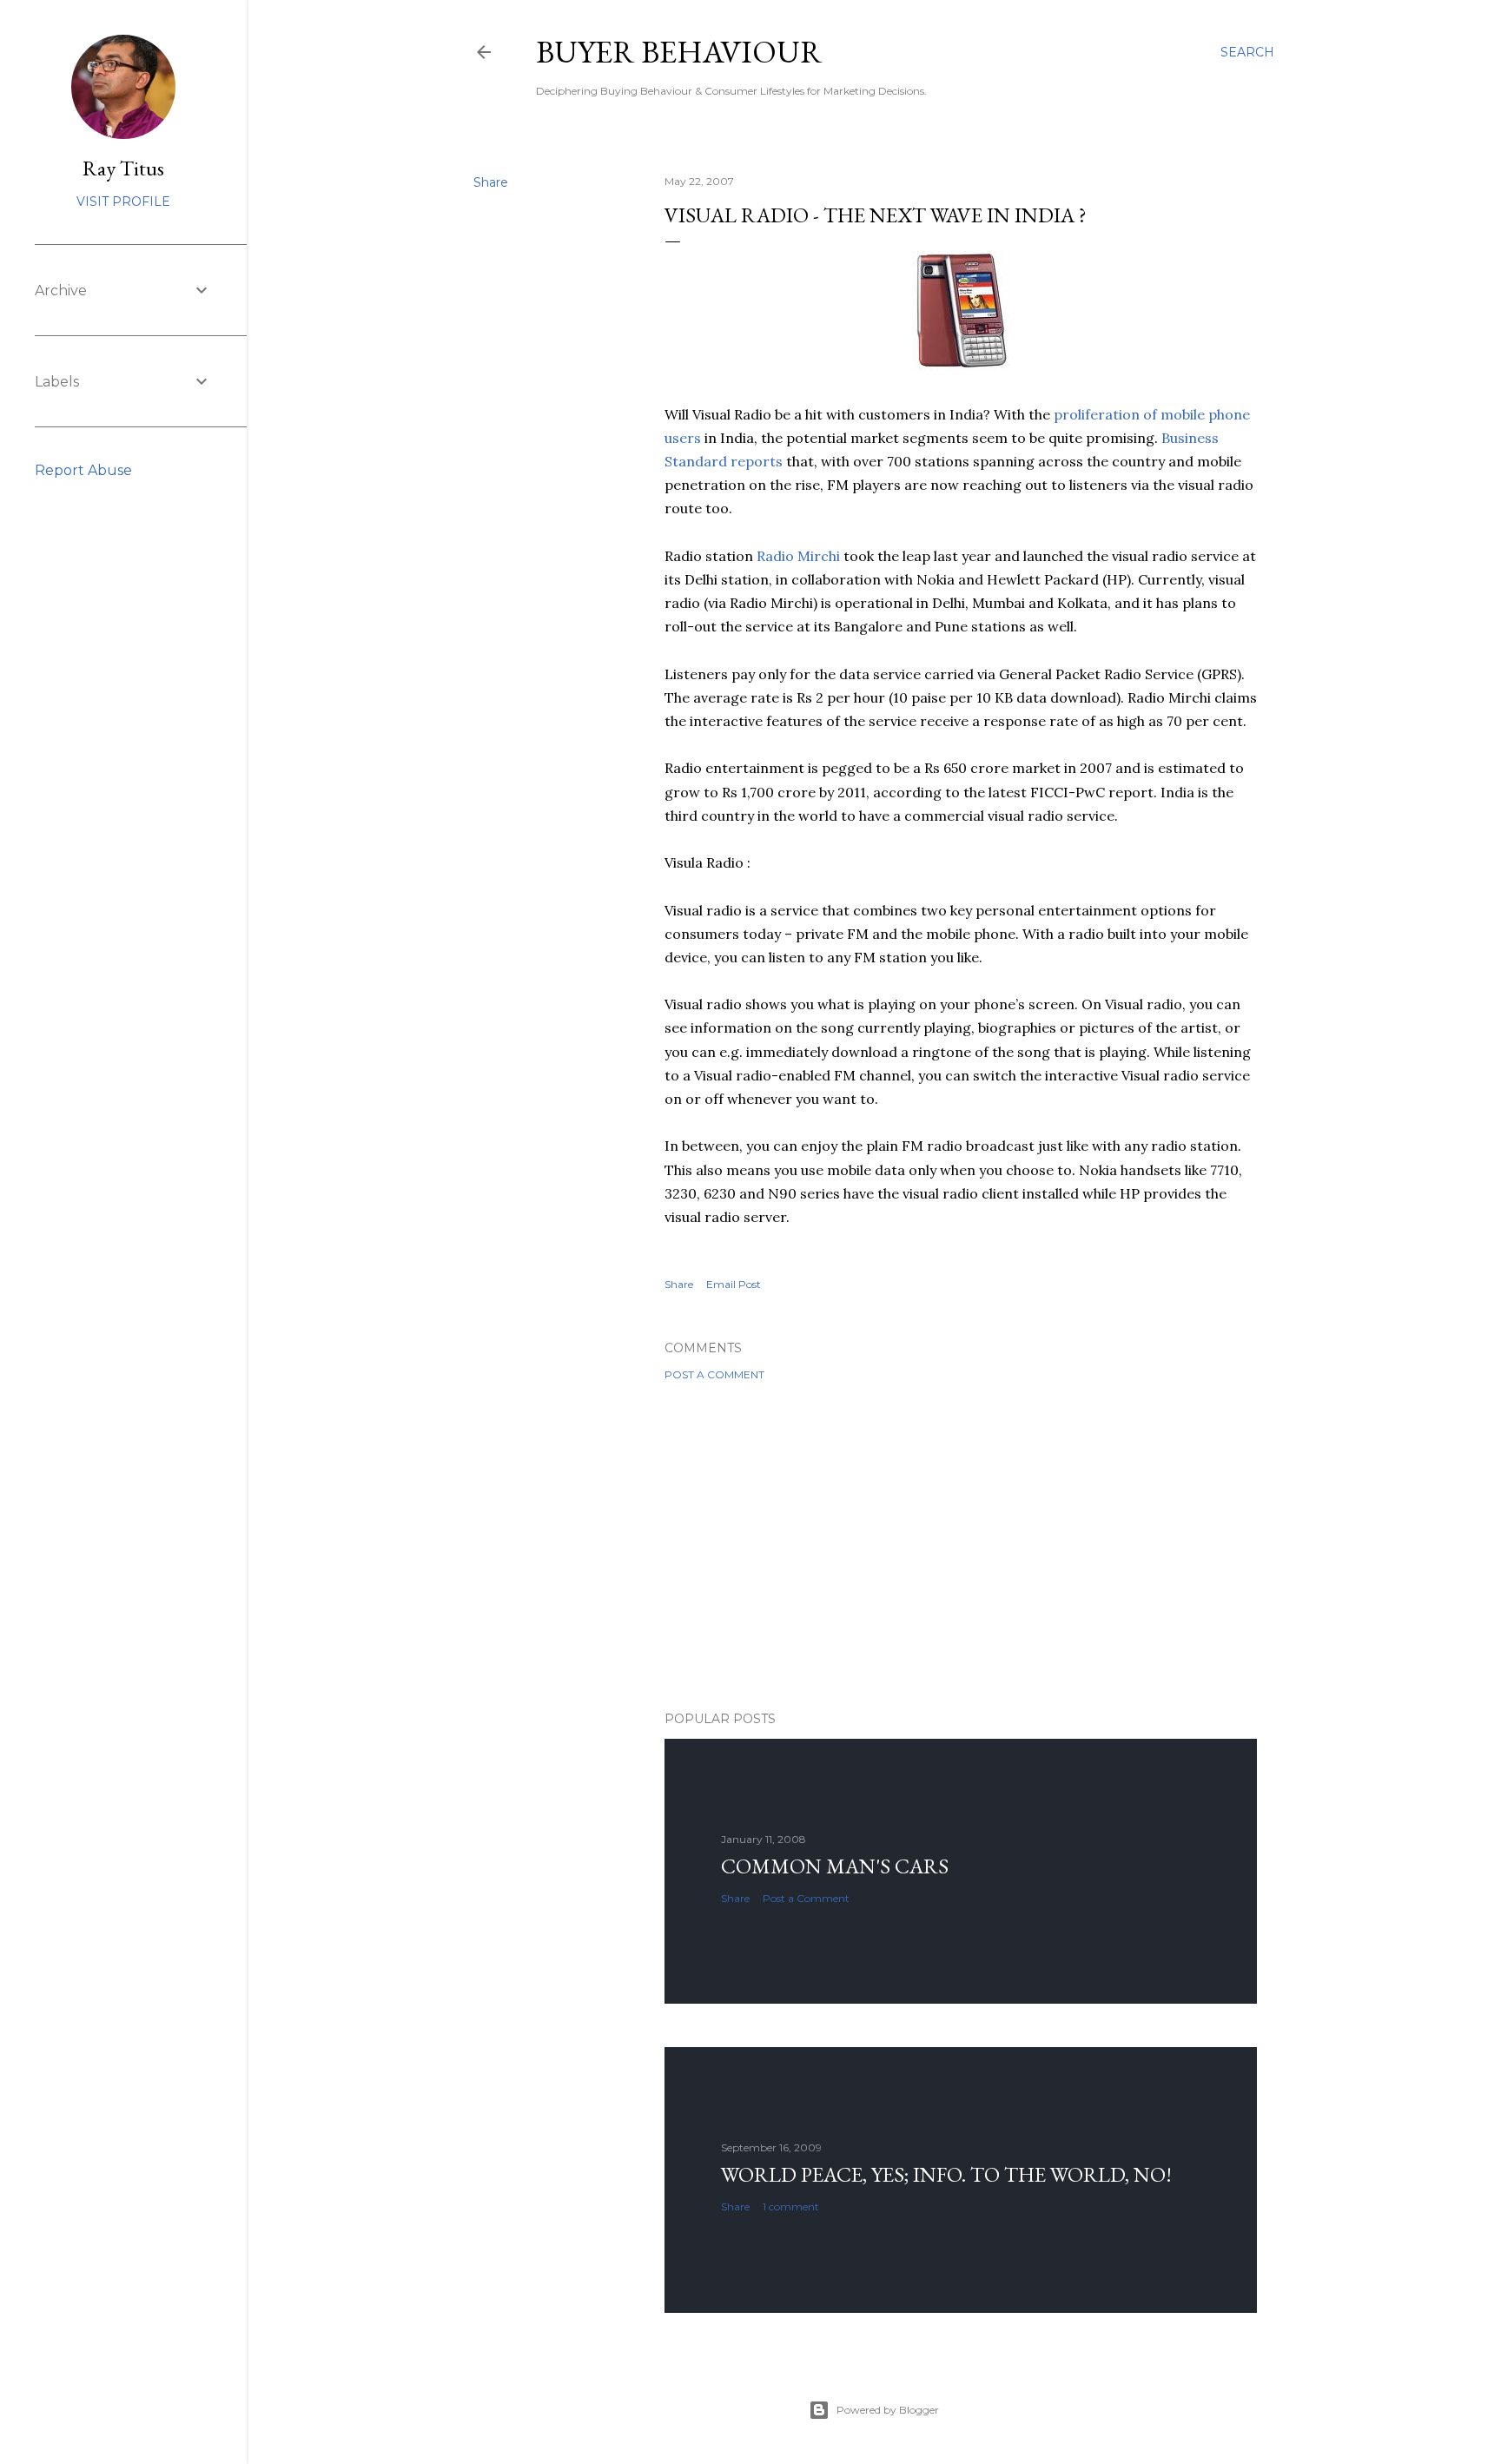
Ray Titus (123, 168)
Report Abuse (83, 470)
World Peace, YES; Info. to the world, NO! (946, 2174)
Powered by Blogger (888, 2410)
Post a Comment (714, 1374)
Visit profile (123, 201)
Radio (798, 556)
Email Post (734, 1284)
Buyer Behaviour (679, 52)
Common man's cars (835, 1866)
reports (757, 461)
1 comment (791, 2206)
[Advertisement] (961, 1546)
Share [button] (491, 182)
